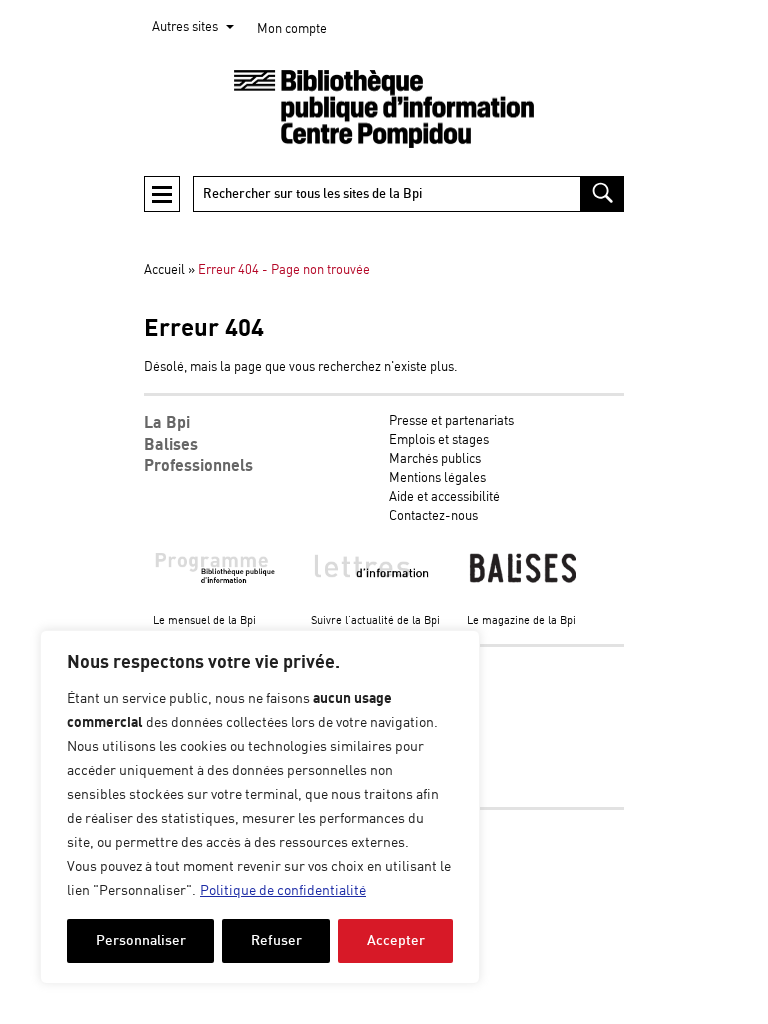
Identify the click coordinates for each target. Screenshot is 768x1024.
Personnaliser (141, 940)
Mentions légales (437, 478)
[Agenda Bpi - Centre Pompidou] (384, 109)
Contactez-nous (433, 516)
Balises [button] (171, 445)
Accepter (396, 940)
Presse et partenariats (451, 421)
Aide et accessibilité (444, 497)
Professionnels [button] (198, 466)
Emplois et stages (439, 440)
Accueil (164, 270)
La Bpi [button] (167, 423)
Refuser (276, 940)
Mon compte (292, 29)
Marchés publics (435, 459)
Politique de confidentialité (283, 891)
